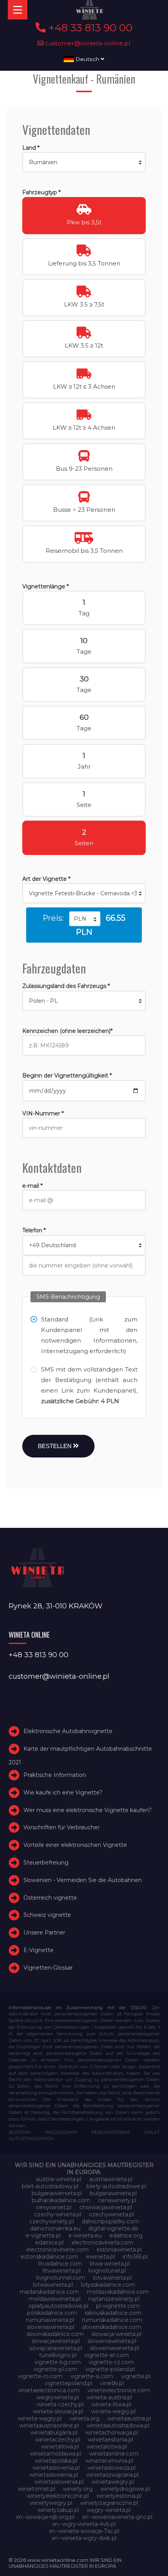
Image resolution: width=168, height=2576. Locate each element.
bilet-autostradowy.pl (50, 2186)
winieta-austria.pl (109, 2397)
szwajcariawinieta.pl (56, 2348)
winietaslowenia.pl (54, 2475)
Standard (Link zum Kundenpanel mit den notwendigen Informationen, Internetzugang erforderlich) (89, 1335)
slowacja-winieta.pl (116, 2334)
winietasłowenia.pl (59, 2482)
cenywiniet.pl (54, 2207)
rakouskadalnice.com (113, 2313)
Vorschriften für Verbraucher (62, 1827)
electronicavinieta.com (102, 2243)
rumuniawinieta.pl (50, 2320)
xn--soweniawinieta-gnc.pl (117, 2517)
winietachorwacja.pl (112, 2433)
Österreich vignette (50, 1898)
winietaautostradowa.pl (118, 2425)
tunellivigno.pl (58, 2355)
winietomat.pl (37, 2489)
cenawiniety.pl (117, 2200)
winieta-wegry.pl (113, 2411)
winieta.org (85, 2418)
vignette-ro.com (40, 2376)
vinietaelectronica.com (49, 2390)
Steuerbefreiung (46, 1863)
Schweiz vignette (47, 1915)
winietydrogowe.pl (125, 2489)
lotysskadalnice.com (108, 2285)
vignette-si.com (92, 2376)
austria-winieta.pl (59, 2179)
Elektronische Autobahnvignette (68, 1731)
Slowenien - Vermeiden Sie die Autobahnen (83, 1880)
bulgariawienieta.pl (57, 2193)
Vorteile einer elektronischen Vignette (75, 1845)
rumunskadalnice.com (112, 2320)
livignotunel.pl (107, 2271)
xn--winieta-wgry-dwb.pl (84, 2538)
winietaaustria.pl (129, 2418)
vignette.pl (136, 2376)
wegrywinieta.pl (58, 2397)
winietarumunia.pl (109, 2461)
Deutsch (87, 59)
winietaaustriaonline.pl (49, 2425)
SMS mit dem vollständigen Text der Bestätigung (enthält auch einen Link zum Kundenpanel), (89, 1385)
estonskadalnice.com (49, 2257)
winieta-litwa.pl (111, 2404)
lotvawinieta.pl (112, 2278)
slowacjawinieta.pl (56, 2341)
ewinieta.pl (100, 2257)
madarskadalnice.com (49, 2292)
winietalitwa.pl (60, 2447)
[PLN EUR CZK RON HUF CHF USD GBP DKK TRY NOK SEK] (85, 919)
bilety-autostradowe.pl (116, 2186)
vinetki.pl (112, 2383)
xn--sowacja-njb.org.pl (45, 2517)
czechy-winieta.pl (58, 2214)
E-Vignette (38, 1950)
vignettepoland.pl (68, 2383)
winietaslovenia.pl (56, 2468)
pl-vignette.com (118, 2306)
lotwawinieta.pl (53, 2285)
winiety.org (78, 2489)
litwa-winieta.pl (110, 2264)
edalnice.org (126, 2235)
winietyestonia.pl (119, 2496)
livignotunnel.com (61, 2278)
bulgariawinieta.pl (113, 2193)
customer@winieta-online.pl (87, 43)
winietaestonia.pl (111, 2440)
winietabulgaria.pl (54, 2433)
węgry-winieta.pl (109, 2510)
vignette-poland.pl (110, 2369)
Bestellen (55, 1446)
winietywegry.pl (51, 2503)
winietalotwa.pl (107, 2447)
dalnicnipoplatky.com (110, 2221)
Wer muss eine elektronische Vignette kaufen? (88, 1810)
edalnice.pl (49, 2243)
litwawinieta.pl (62, 2271)
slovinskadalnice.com (55, 2334)
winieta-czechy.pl (60, 2404)
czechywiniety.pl (52, 2221)
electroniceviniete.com (57, 2250)
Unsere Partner (44, 1932)
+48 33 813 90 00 (89, 28)
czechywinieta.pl (112, 2214)
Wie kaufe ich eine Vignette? (63, 1793)
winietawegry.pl (113, 2482)
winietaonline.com (114, 2454)
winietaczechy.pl (58, 2440)
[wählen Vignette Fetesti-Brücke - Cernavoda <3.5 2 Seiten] (84, 893)
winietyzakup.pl (58, 2510)
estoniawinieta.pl (119, 2250)
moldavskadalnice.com (118, 2292)
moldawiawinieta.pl (55, 2299)
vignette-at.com (107, 2355)
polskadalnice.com (52, 2313)
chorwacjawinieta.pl (106, 2207)
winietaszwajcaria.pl (112, 2475)
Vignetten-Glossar (48, 1968)
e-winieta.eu (85, 2235)
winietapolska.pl (56, 2461)
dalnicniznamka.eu (55, 2228)
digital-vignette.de (113, 2228)
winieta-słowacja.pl (58, 2411)
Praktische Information (55, 1775)
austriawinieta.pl (111, 2179)
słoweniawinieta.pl (114, 2348)
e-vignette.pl (43, 2235)
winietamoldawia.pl (55, 2454)
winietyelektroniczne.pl (58, 2496)
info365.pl (135, 2257)
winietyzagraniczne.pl (109, 2503)
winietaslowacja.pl (112, 2468)
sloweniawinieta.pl (112, 2341)
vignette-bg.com (58, 2362)
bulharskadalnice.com (61, 2200)
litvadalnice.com (60, 2264)
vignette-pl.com (55, 2369)
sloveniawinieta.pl (51, 2327)
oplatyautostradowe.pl (58, 2306)
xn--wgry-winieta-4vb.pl (84, 2524)
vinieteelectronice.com (119, 2390)
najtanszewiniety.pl (114, 2299)
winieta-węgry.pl (40, 2418)
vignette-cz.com (111, 2362)
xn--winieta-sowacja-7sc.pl (84, 2531)
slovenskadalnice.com (112, 2327)
